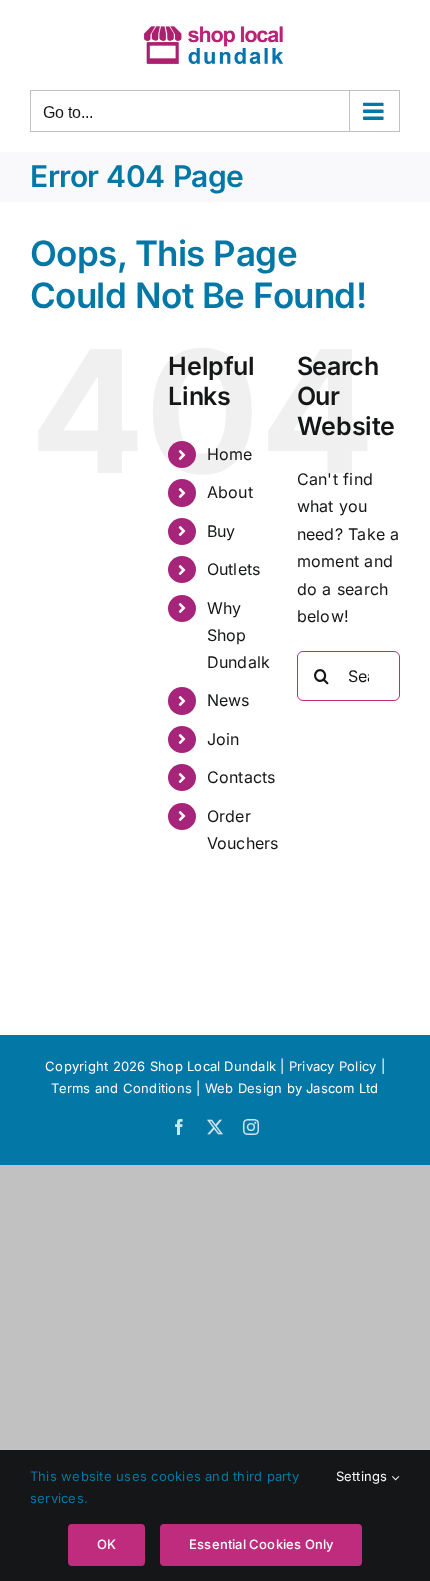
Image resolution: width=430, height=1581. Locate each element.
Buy (221, 531)
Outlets (234, 569)
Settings (364, 1476)
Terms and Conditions (123, 1088)
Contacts (241, 777)
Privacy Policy (332, 1066)
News (228, 700)
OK (106, 1544)
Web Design (243, 1088)
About (230, 492)
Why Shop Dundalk (239, 635)
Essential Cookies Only (261, 1544)
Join (223, 739)
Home (230, 454)
